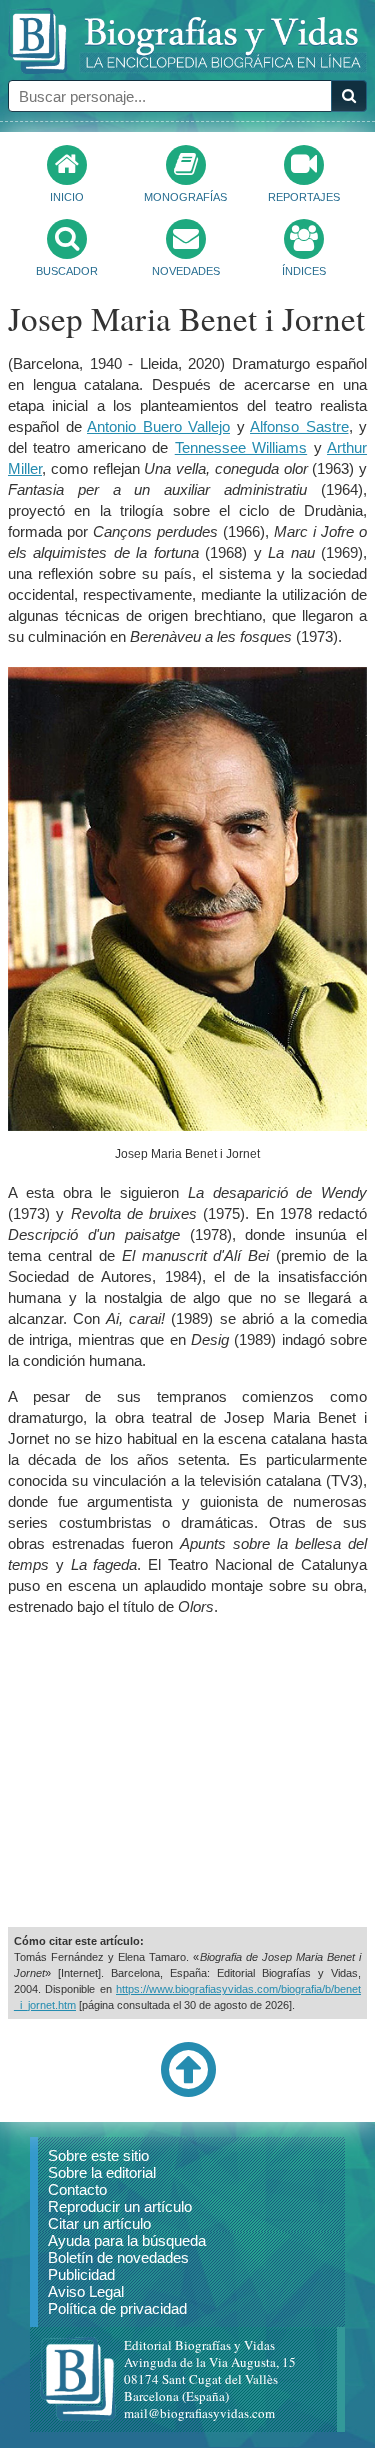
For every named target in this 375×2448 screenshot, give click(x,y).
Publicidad (81, 2274)
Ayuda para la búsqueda (127, 2240)
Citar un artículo (99, 2223)
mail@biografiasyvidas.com (199, 2413)
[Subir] (188, 2093)
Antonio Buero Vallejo (158, 426)
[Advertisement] (188, 1772)
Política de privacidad (117, 2308)
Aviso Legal (86, 2291)
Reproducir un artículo (120, 2206)
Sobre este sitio (98, 2155)
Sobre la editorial (102, 2172)
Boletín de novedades (118, 2257)
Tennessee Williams (241, 447)
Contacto (77, 2189)
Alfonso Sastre (299, 426)
